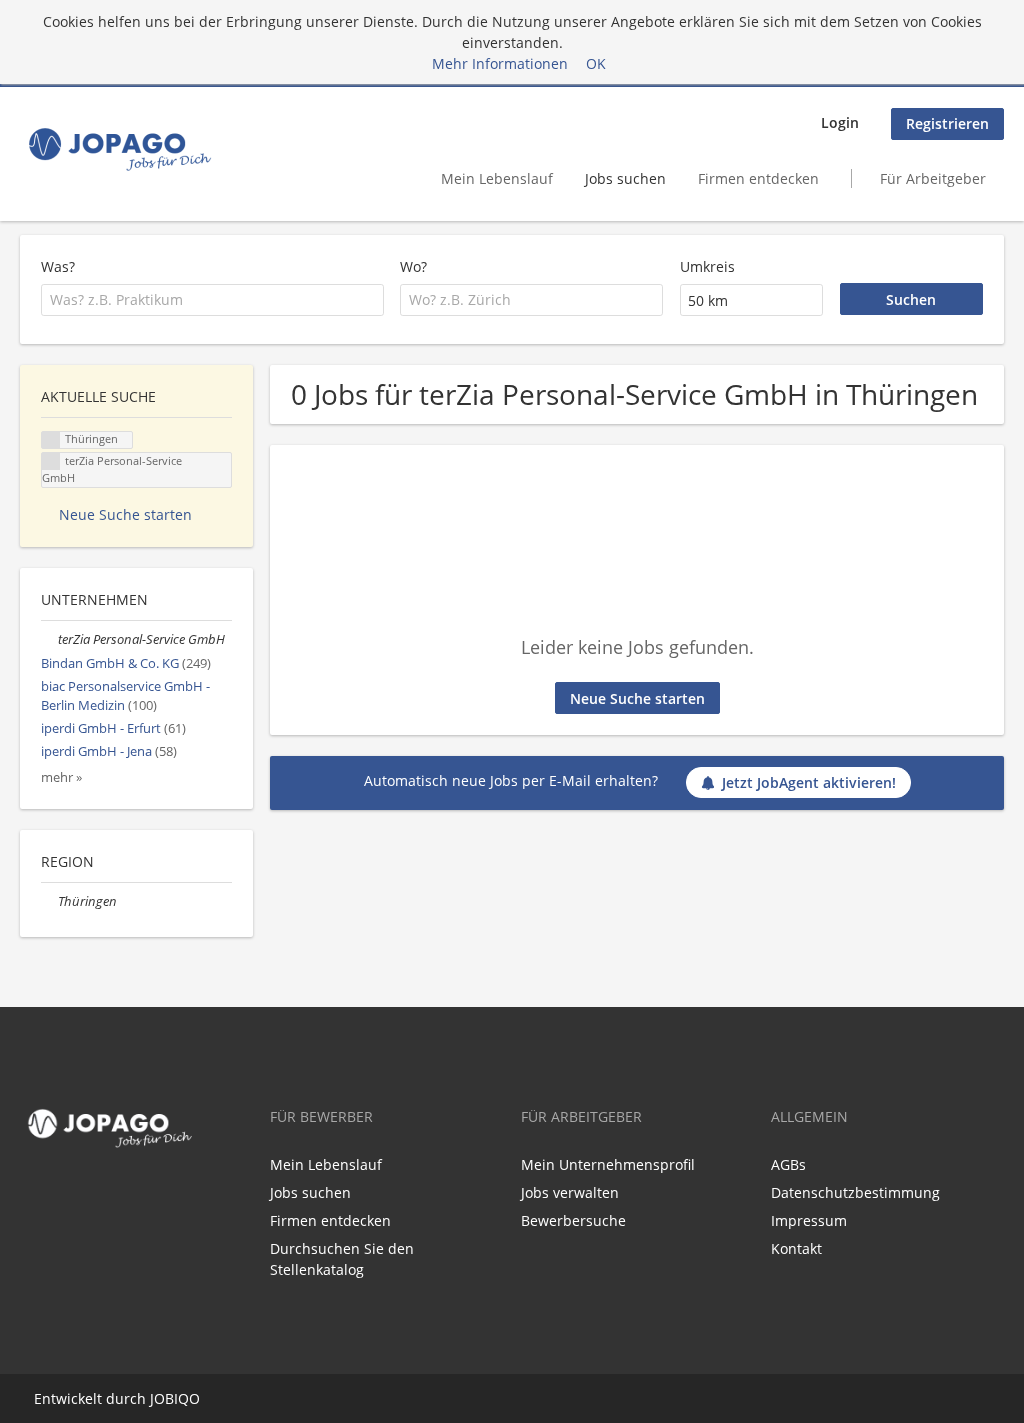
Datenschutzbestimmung (855, 1192)
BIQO (182, 1398)
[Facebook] (31, 1197)
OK (596, 63)
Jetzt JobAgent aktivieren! (809, 782)
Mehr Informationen (500, 63)
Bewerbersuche (573, 1220)
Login (840, 122)
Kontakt (796, 1248)
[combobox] (212, 300)
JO (157, 1398)
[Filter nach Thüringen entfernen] (49, 901)
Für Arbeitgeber (933, 178)
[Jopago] (118, 149)
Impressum (809, 1220)
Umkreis (707, 266)
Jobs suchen (625, 178)
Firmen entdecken (758, 178)
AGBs (788, 1164)
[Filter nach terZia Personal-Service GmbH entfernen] (49, 639)
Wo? (413, 266)
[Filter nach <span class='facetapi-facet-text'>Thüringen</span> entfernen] (51, 440)
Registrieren (947, 123)
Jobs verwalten (570, 1192)
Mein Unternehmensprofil (608, 1164)
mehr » (61, 777)
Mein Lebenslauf (497, 178)
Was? (58, 266)
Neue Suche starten (637, 698)
